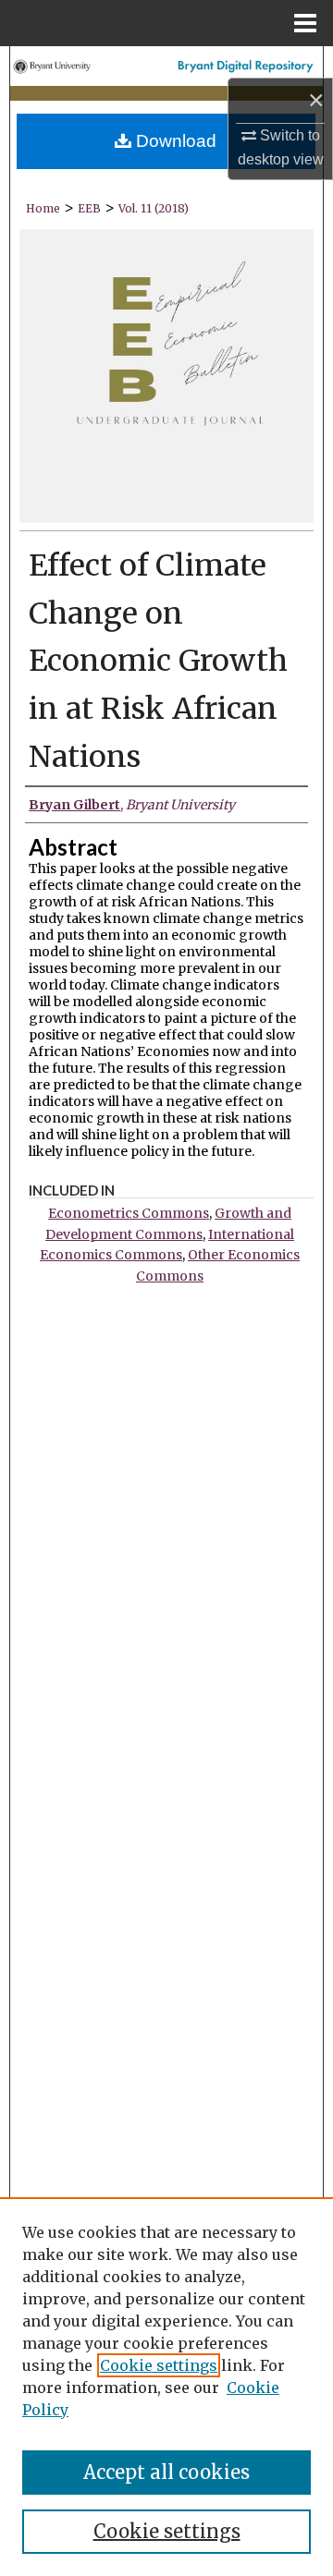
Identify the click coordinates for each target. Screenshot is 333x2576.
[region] (166, 2387)
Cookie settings (159, 2365)
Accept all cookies (166, 2472)
